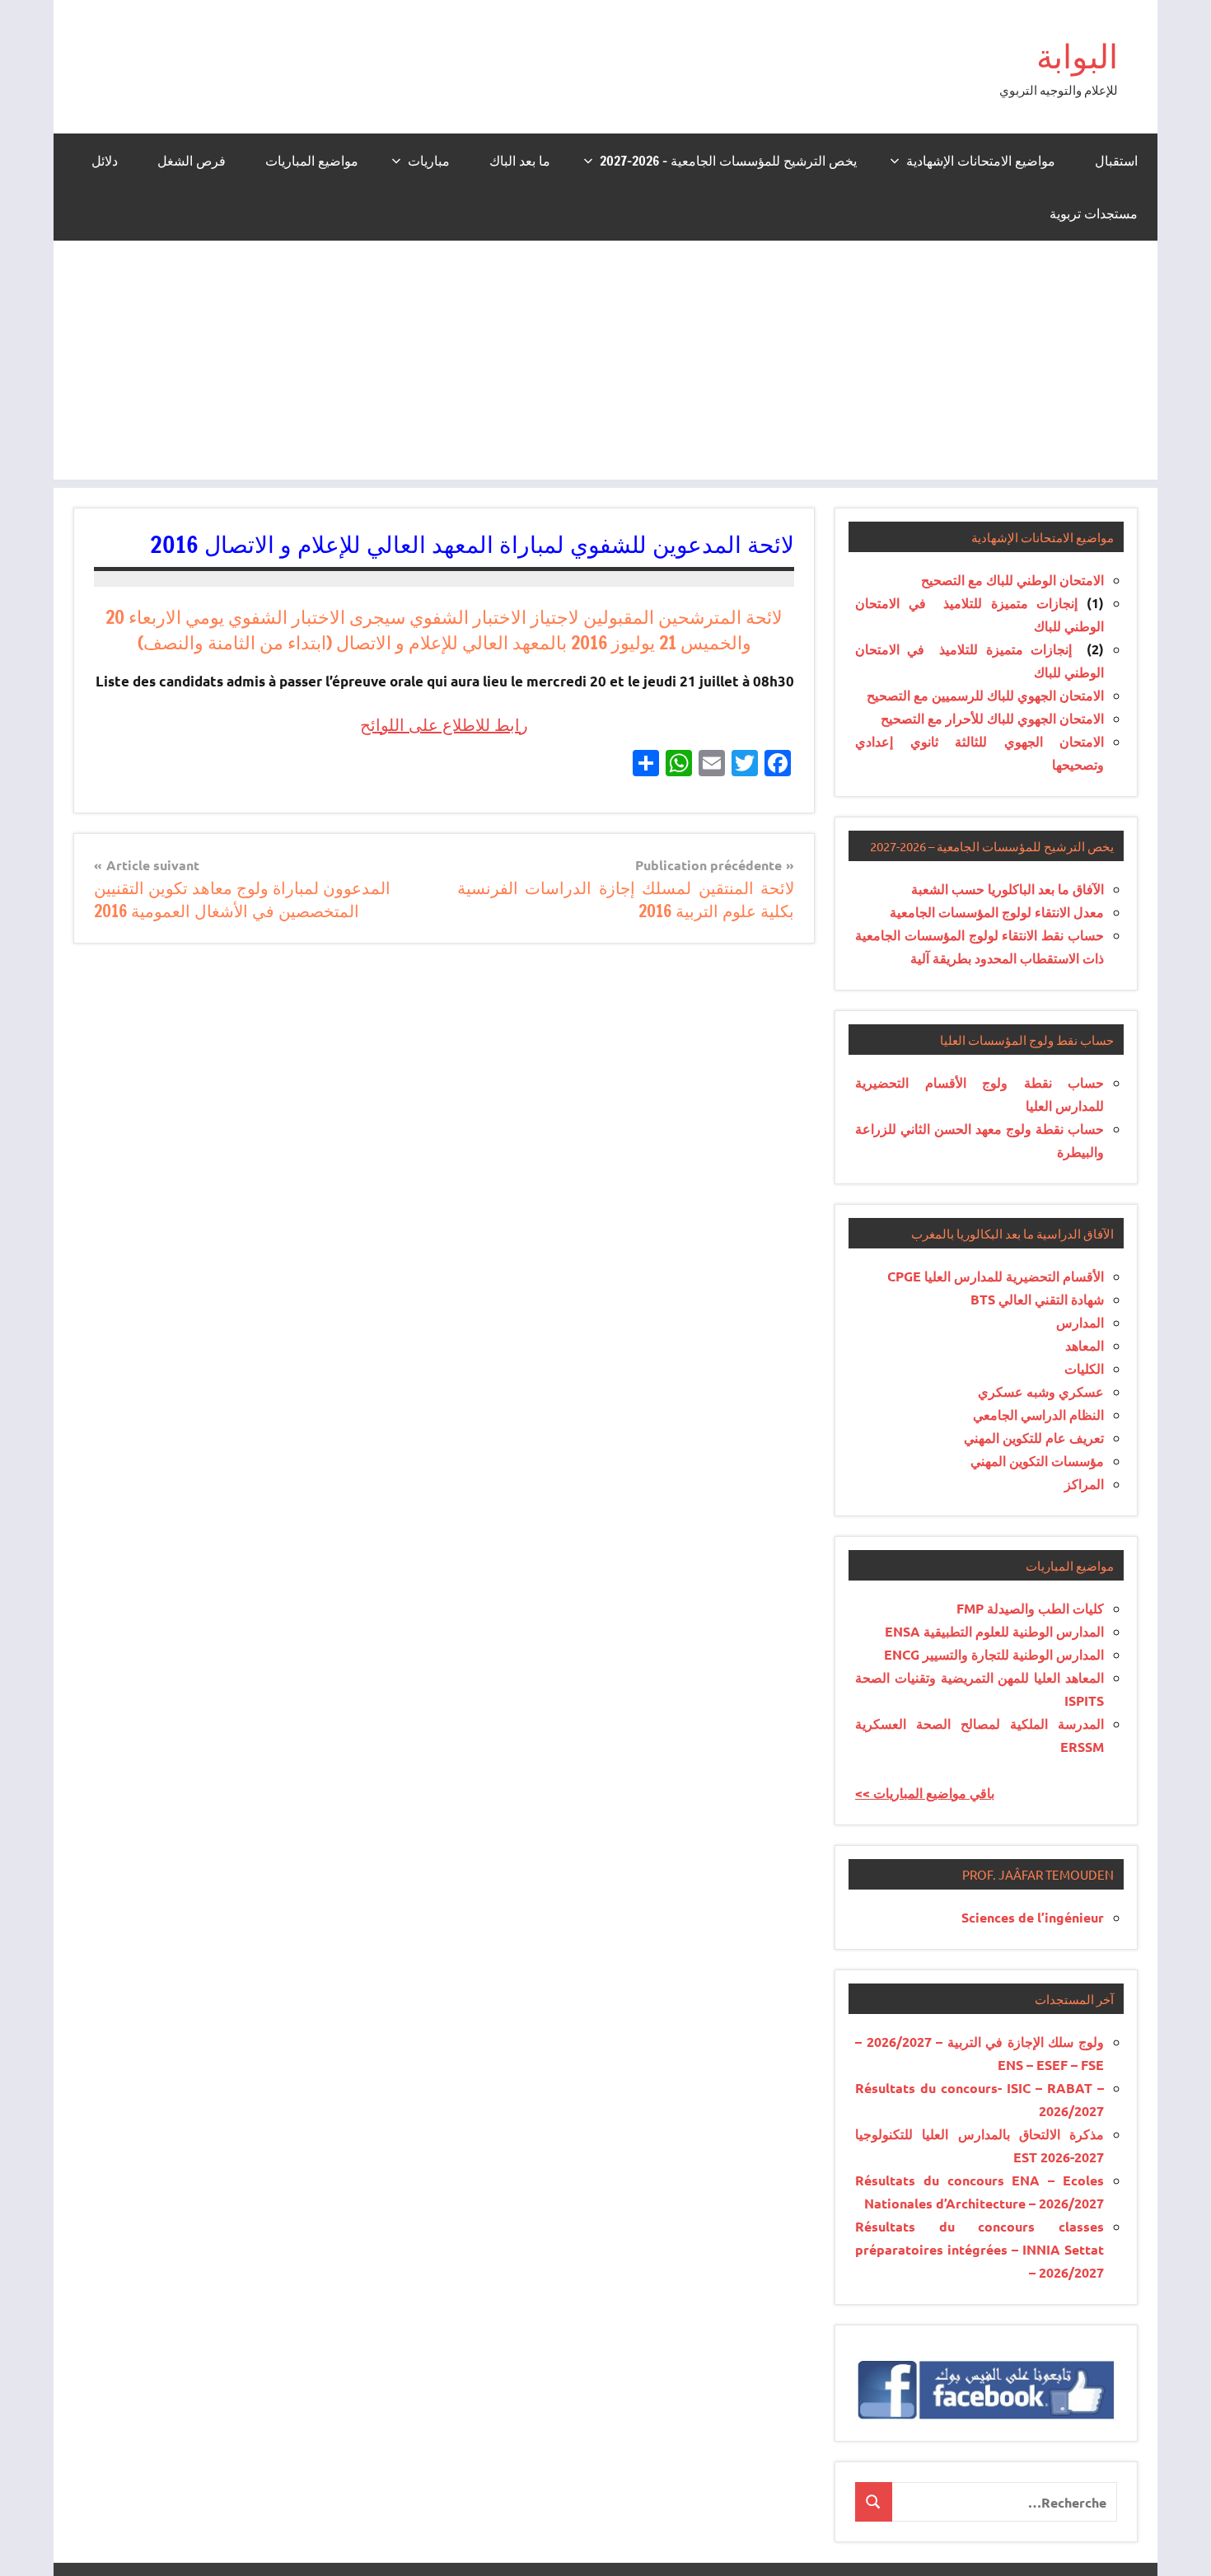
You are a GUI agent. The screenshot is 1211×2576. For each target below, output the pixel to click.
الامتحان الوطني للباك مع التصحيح (1012, 580)
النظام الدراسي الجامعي (1038, 1414)
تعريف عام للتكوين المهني (1034, 1438)
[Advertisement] (605, 364)
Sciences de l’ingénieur (1033, 1917)
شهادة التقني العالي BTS (1037, 1299)
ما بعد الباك (520, 161)
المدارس (1080, 1322)
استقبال (1116, 161)
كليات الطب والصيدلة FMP (1030, 1608)
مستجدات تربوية (1094, 213)
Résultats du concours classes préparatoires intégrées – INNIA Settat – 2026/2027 (980, 2249)
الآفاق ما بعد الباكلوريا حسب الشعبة (1008, 889)
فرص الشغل (192, 161)
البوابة (1077, 56)
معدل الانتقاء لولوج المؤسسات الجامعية (997, 912)
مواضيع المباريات (312, 161)
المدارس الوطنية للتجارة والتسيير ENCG (994, 1654)
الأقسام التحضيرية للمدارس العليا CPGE (996, 1276)
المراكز (1084, 1484)
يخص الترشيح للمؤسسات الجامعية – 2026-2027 (728, 161)
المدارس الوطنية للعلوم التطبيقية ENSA (994, 1631)
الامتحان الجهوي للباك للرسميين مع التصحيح (985, 695)
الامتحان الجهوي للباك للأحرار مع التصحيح (992, 718)
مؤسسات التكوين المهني (1037, 1461)
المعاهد (1085, 1345)
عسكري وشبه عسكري (1041, 1391)
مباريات (429, 161)
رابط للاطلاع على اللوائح (444, 725)
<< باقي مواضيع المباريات (925, 1793)
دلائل (105, 161)
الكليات (1084, 1368)
